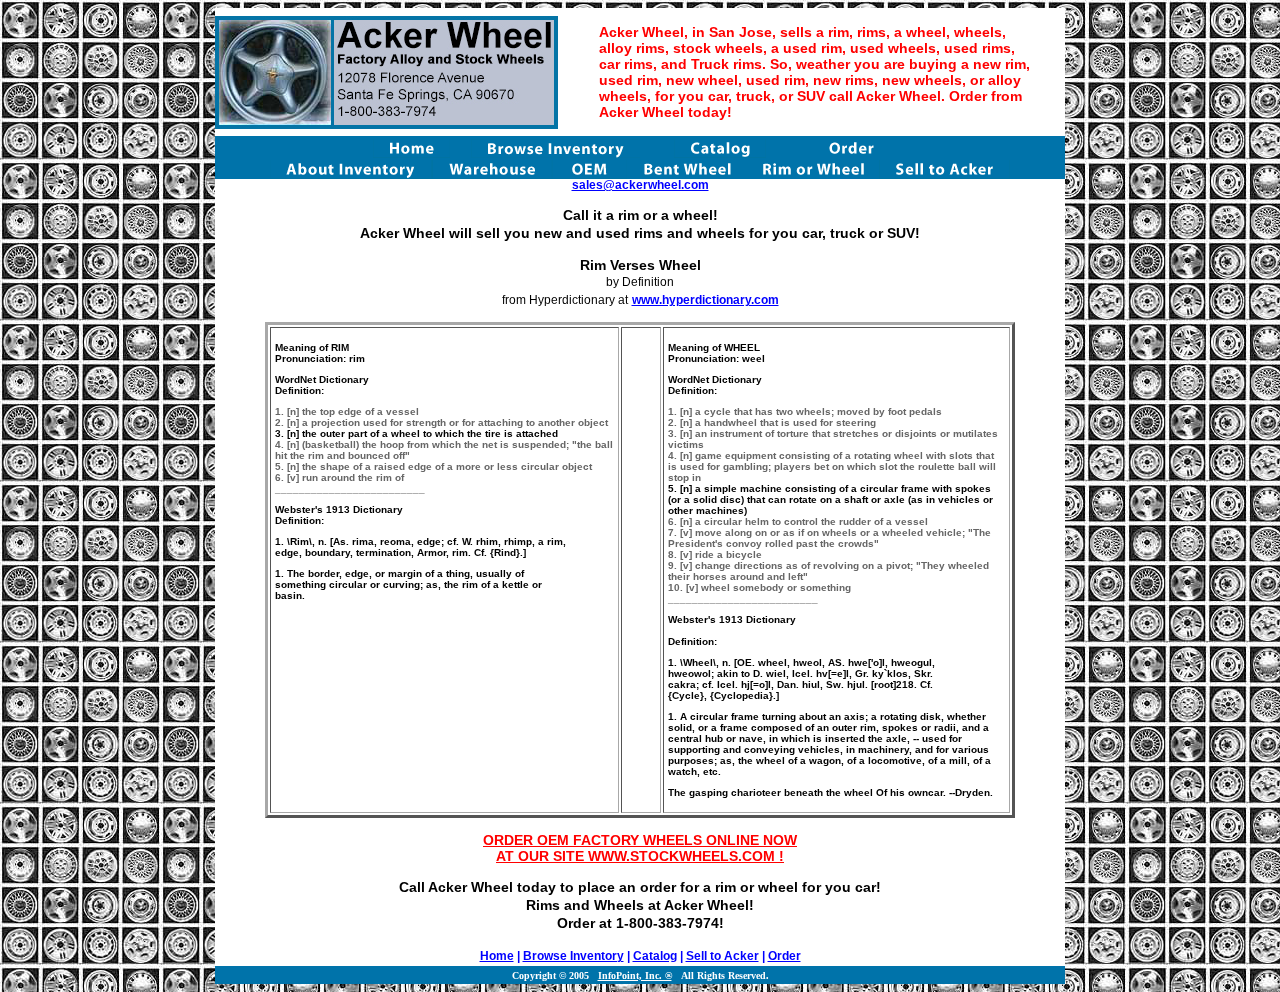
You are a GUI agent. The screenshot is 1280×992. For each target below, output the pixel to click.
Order (784, 956)
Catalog (655, 956)
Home (497, 956)
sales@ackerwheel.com (640, 185)
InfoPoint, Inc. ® (635, 975)
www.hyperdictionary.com (705, 300)
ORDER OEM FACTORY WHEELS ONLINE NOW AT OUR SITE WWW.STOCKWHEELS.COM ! (640, 848)
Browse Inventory (573, 956)
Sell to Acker (722, 956)
